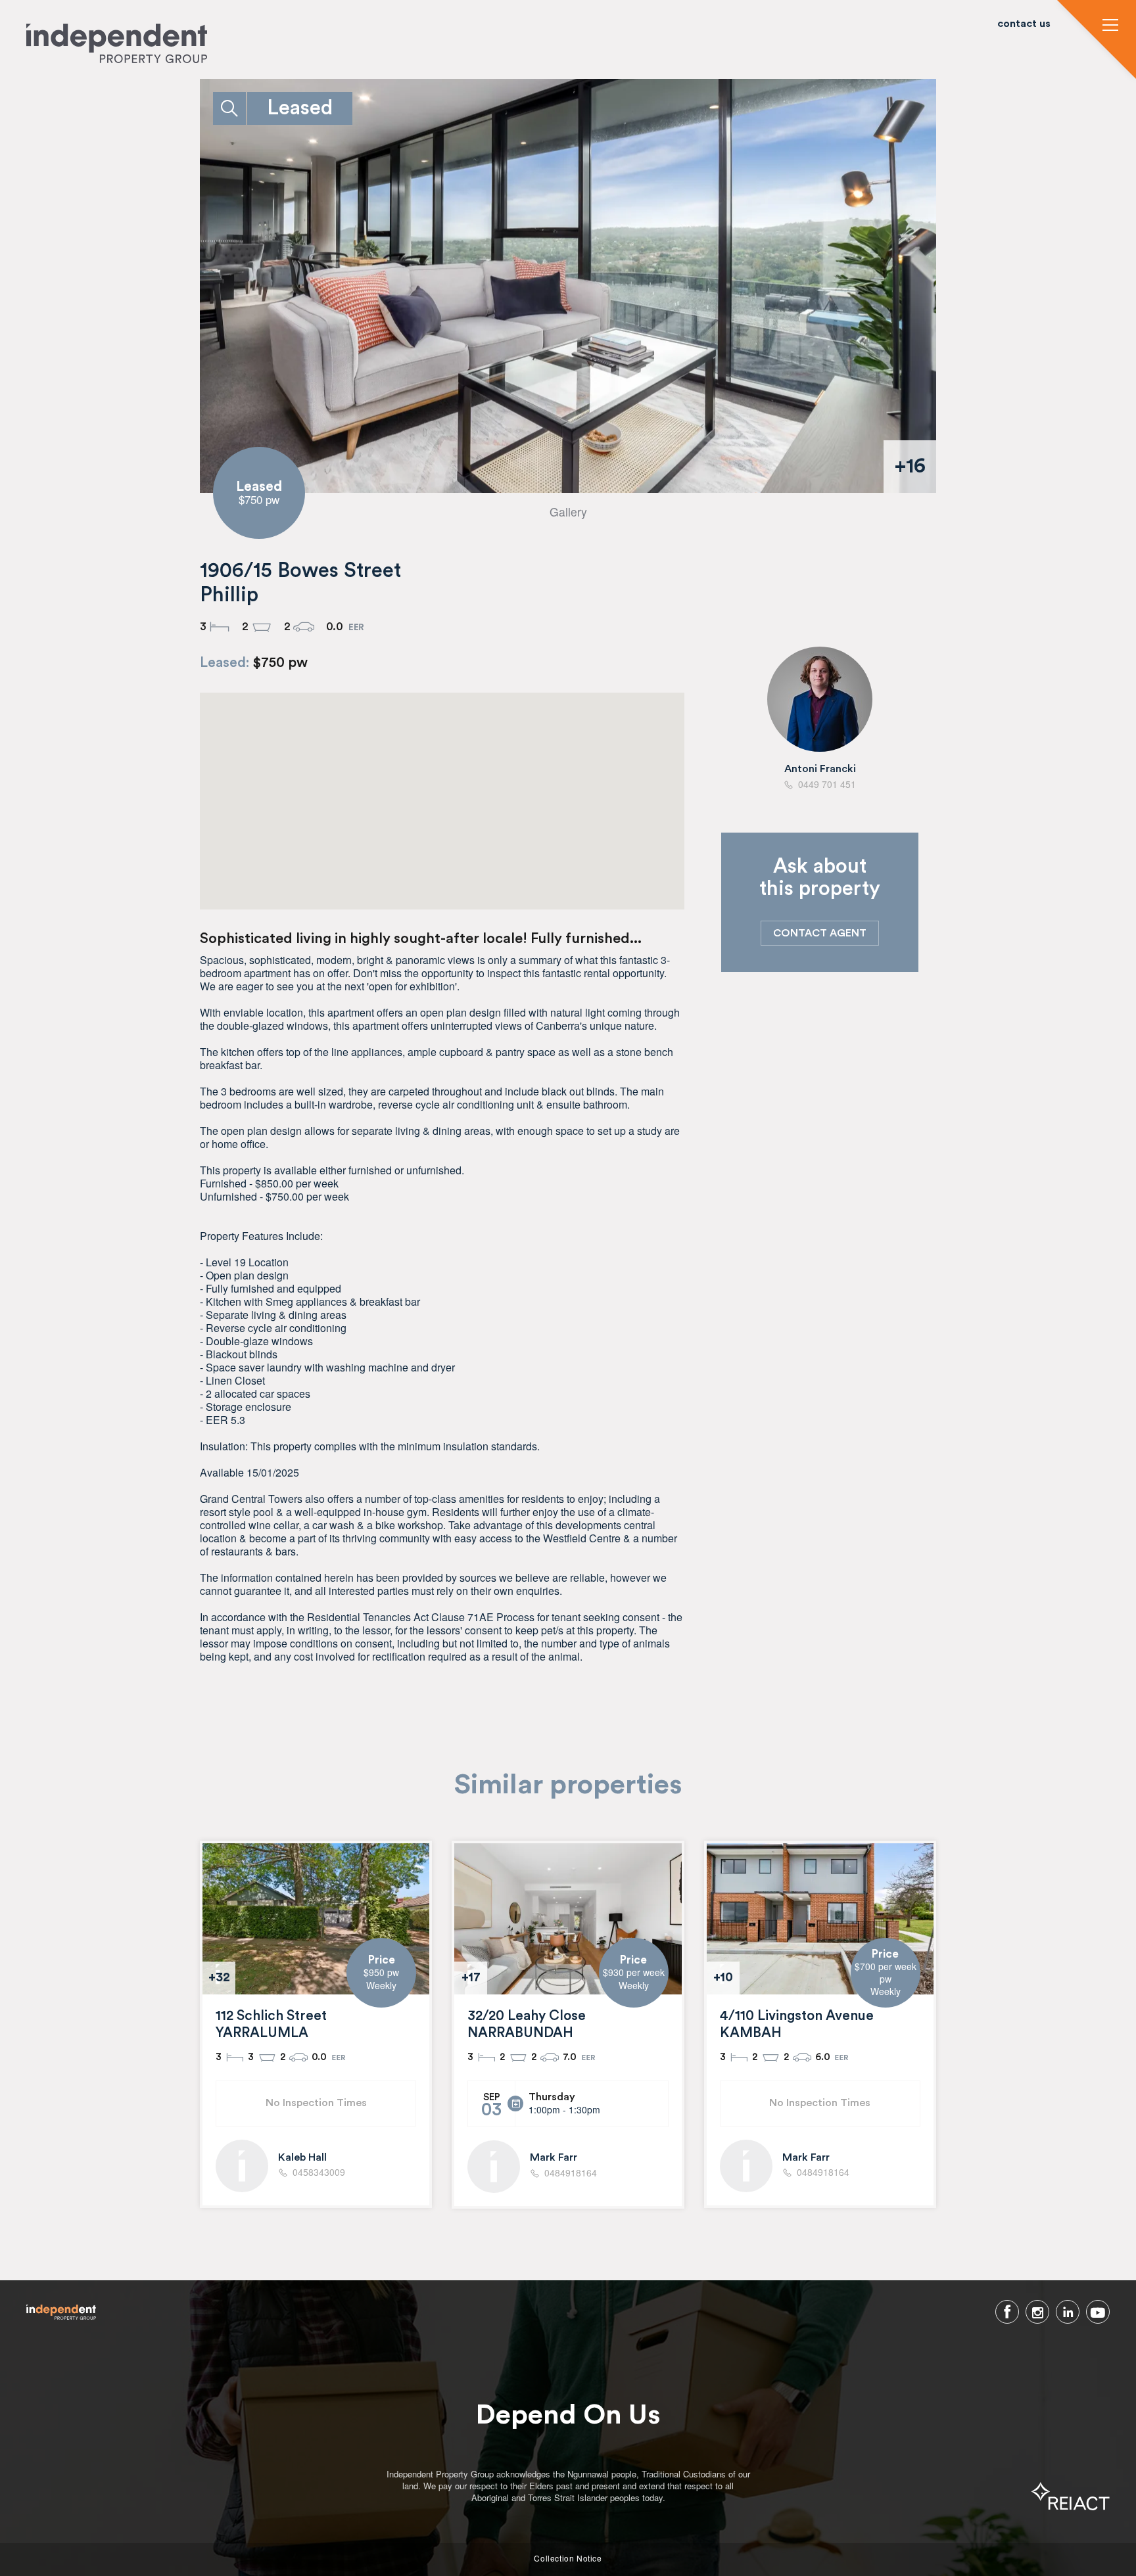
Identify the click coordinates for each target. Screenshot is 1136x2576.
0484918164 (571, 2173)
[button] (1110, 26)
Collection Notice (568, 2558)
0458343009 (319, 2173)
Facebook (1007, 2312)
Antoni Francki (820, 769)
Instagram (1037, 2312)
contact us (1024, 24)
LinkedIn (1068, 2312)
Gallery (568, 512)
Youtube (1098, 2312)
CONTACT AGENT (820, 933)
